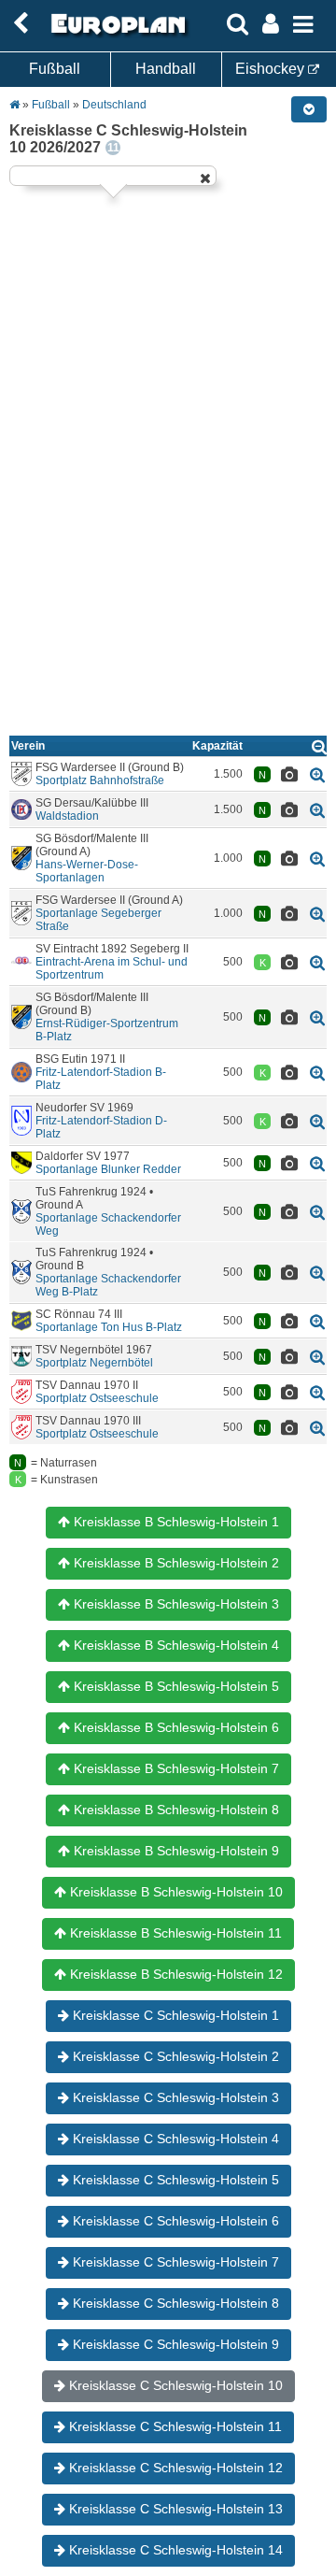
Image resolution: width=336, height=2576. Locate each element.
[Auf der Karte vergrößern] (317, 774)
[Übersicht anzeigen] (319, 746)
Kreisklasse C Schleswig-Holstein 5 (174, 2180)
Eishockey (272, 69)
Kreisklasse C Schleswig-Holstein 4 (174, 2139)
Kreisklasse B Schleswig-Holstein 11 (174, 1933)
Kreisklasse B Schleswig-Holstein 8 (175, 1810)
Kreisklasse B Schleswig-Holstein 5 (175, 1686)
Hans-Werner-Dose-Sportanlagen (87, 871)
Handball (166, 69)
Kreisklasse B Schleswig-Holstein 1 (175, 1522)
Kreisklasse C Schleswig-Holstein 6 (174, 2221)
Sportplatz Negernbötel (94, 1363)
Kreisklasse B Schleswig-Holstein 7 (175, 1768)
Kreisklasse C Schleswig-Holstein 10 (174, 2385)
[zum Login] (21, 24)
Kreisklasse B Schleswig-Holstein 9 (175, 1851)
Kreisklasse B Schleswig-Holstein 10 (175, 1892)
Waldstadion (67, 816)
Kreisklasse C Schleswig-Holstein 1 (174, 2015)
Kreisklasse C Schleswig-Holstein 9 (174, 2344)
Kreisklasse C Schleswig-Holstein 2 (174, 2056)
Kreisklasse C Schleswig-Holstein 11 (174, 2426)
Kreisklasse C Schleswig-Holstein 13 (174, 2509)
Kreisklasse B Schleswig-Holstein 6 (175, 1727)
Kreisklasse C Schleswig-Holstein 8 (174, 2303)
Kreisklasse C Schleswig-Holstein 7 (174, 2262)
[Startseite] (116, 35)
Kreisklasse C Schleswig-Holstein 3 (174, 2097)
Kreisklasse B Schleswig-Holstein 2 (175, 1563)
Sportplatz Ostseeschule (97, 1398)
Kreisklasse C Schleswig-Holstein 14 (174, 2550)
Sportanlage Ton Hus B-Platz (109, 1327)
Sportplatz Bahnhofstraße (100, 780)
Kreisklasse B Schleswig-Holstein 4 (175, 1645)
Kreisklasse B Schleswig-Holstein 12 (175, 1974)
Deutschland (114, 105)
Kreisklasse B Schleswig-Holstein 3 (175, 1604)
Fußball (55, 69)
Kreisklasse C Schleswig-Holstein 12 (174, 2468)
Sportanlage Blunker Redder (108, 1169)
